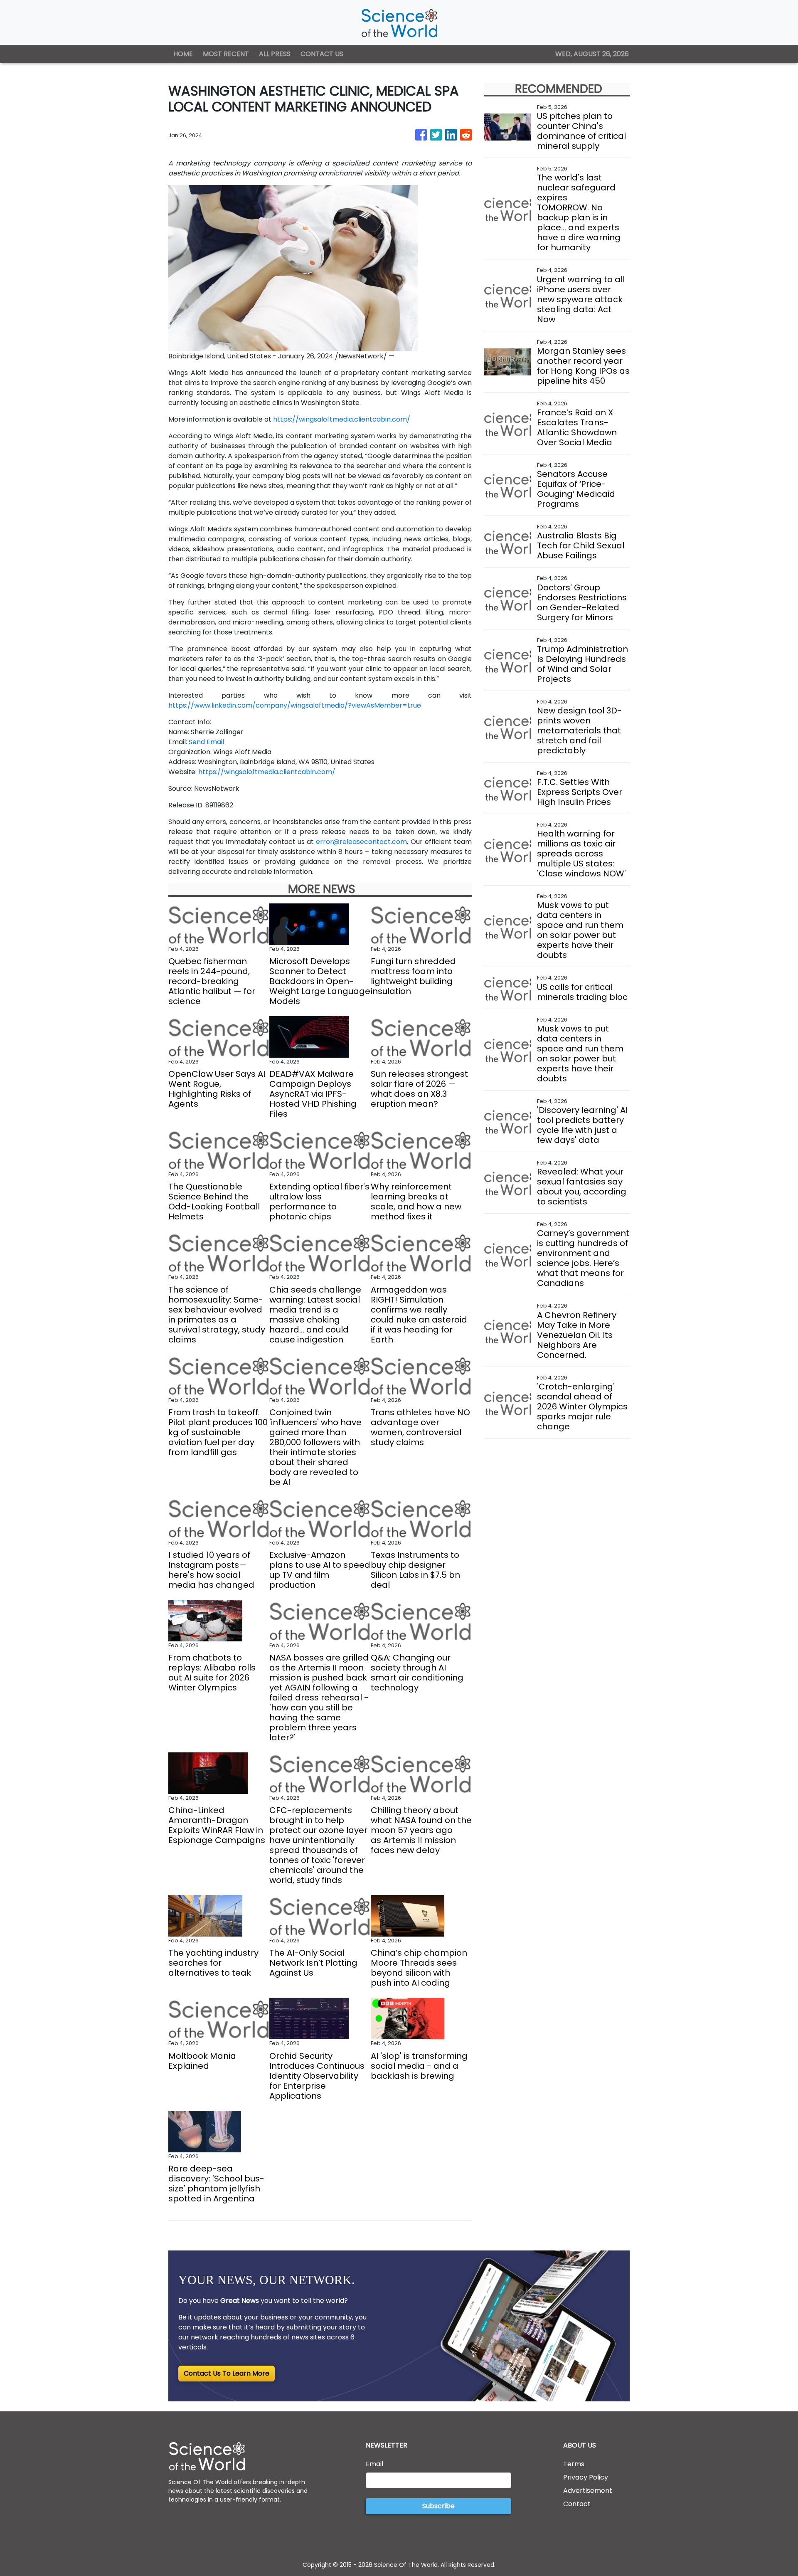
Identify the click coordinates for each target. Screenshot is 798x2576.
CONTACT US (322, 54)
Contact (577, 2504)
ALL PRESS (275, 54)
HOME (183, 54)
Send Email (206, 742)
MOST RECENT (226, 54)
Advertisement (588, 2491)
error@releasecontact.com (361, 842)
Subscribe (438, 2506)
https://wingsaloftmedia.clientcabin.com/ (342, 419)
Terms (574, 2464)
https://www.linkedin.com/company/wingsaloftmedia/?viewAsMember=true (295, 705)
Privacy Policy (586, 2477)
